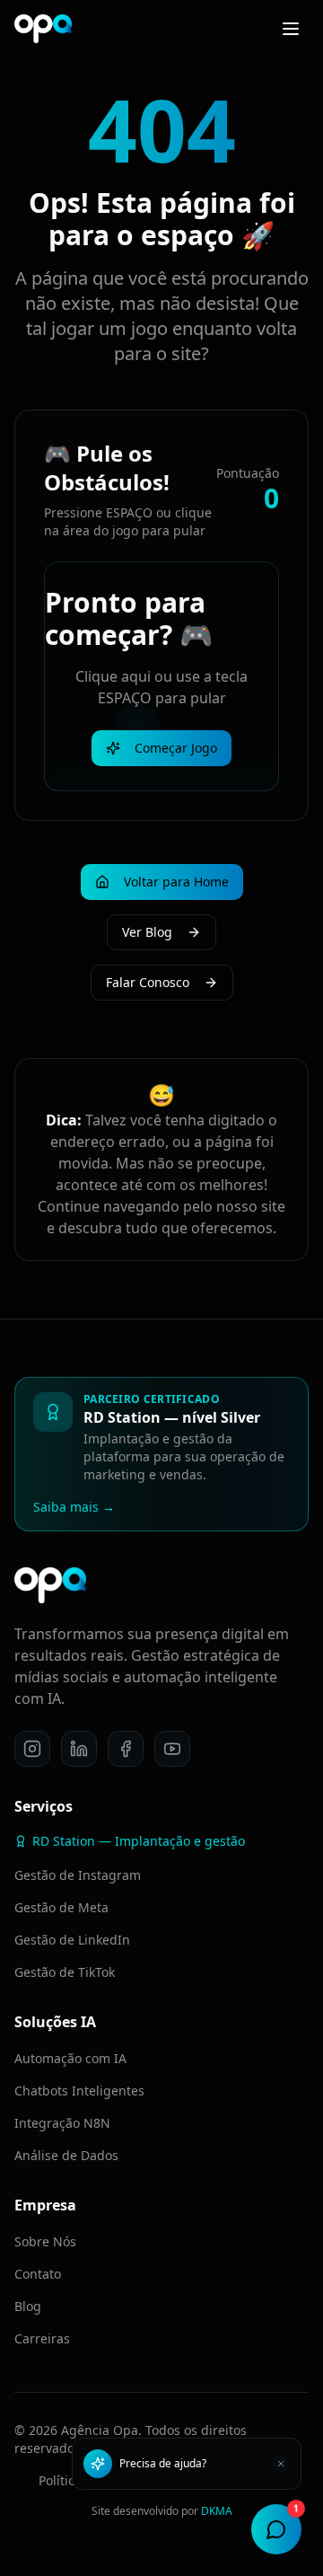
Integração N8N (62, 2123)
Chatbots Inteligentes (79, 2091)
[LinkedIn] (79, 1749)
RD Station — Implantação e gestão (139, 1841)
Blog (28, 2306)
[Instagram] (32, 1749)
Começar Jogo (176, 748)
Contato (38, 2274)
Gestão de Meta (61, 1907)
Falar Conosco (148, 982)
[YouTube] (172, 1749)
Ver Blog (147, 932)
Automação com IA (70, 2058)
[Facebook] (126, 1749)
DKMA (217, 2511)
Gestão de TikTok (65, 1972)
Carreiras (42, 2338)
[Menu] (291, 29)
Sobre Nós (45, 2241)
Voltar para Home (176, 882)
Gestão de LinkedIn (72, 1940)
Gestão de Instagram (78, 1875)
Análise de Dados (66, 2155)
